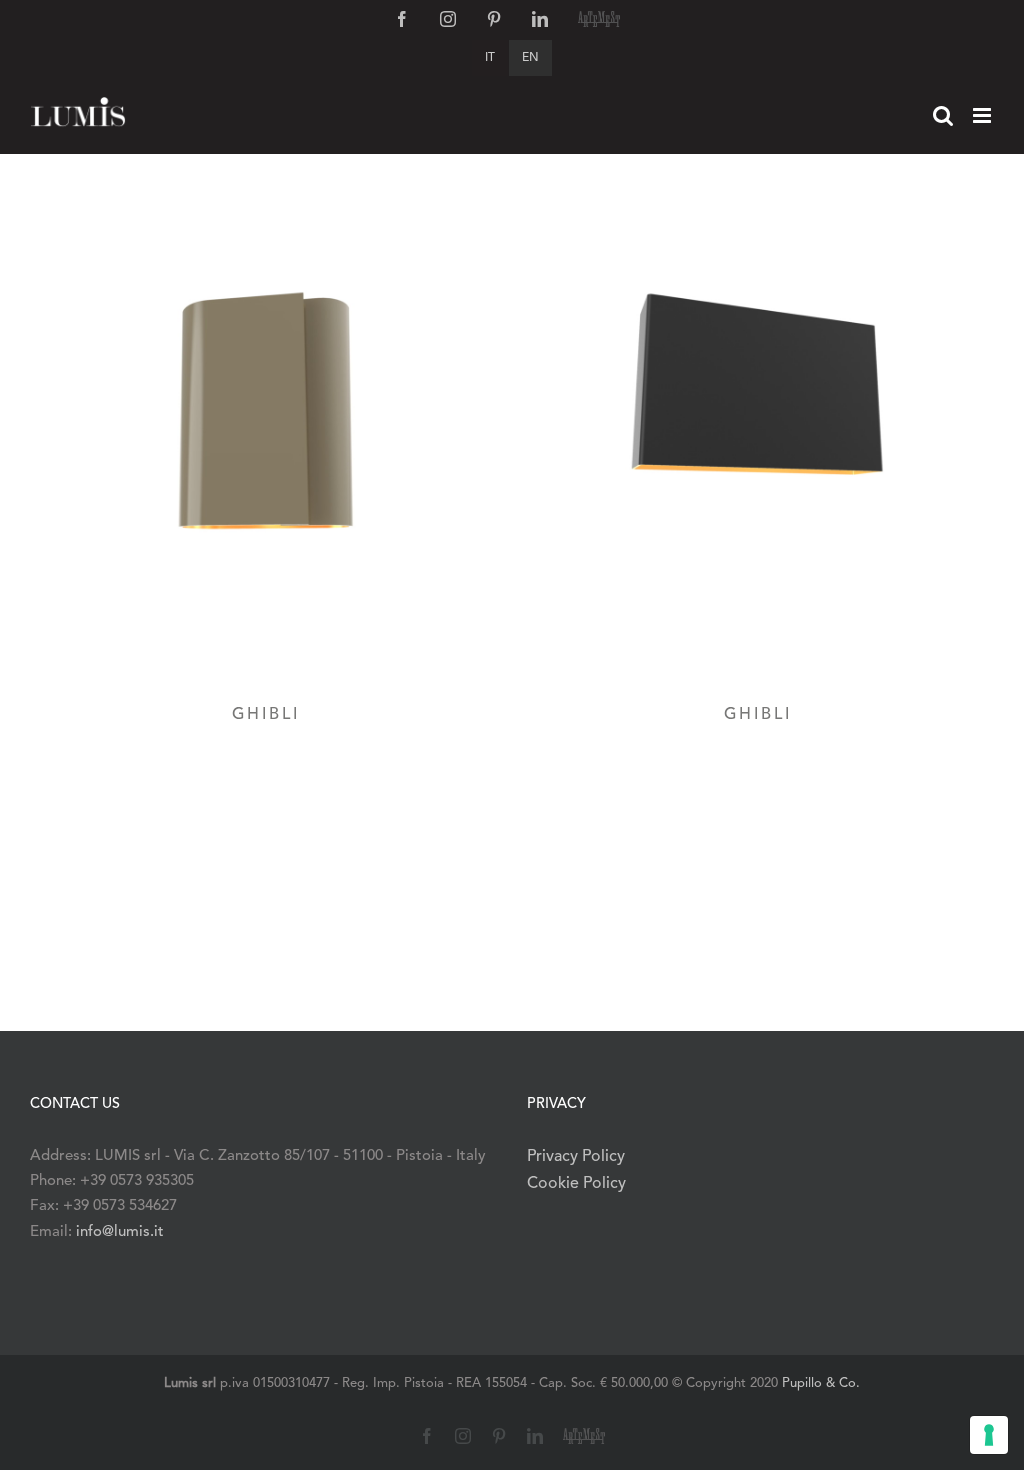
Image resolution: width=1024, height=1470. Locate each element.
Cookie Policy (576, 1184)
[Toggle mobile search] (943, 115)
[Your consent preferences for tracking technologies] (989, 1435)
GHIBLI (266, 715)
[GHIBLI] (266, 440)
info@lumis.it (120, 1232)
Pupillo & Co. (821, 1383)
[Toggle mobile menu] (983, 115)
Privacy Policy (576, 1157)
